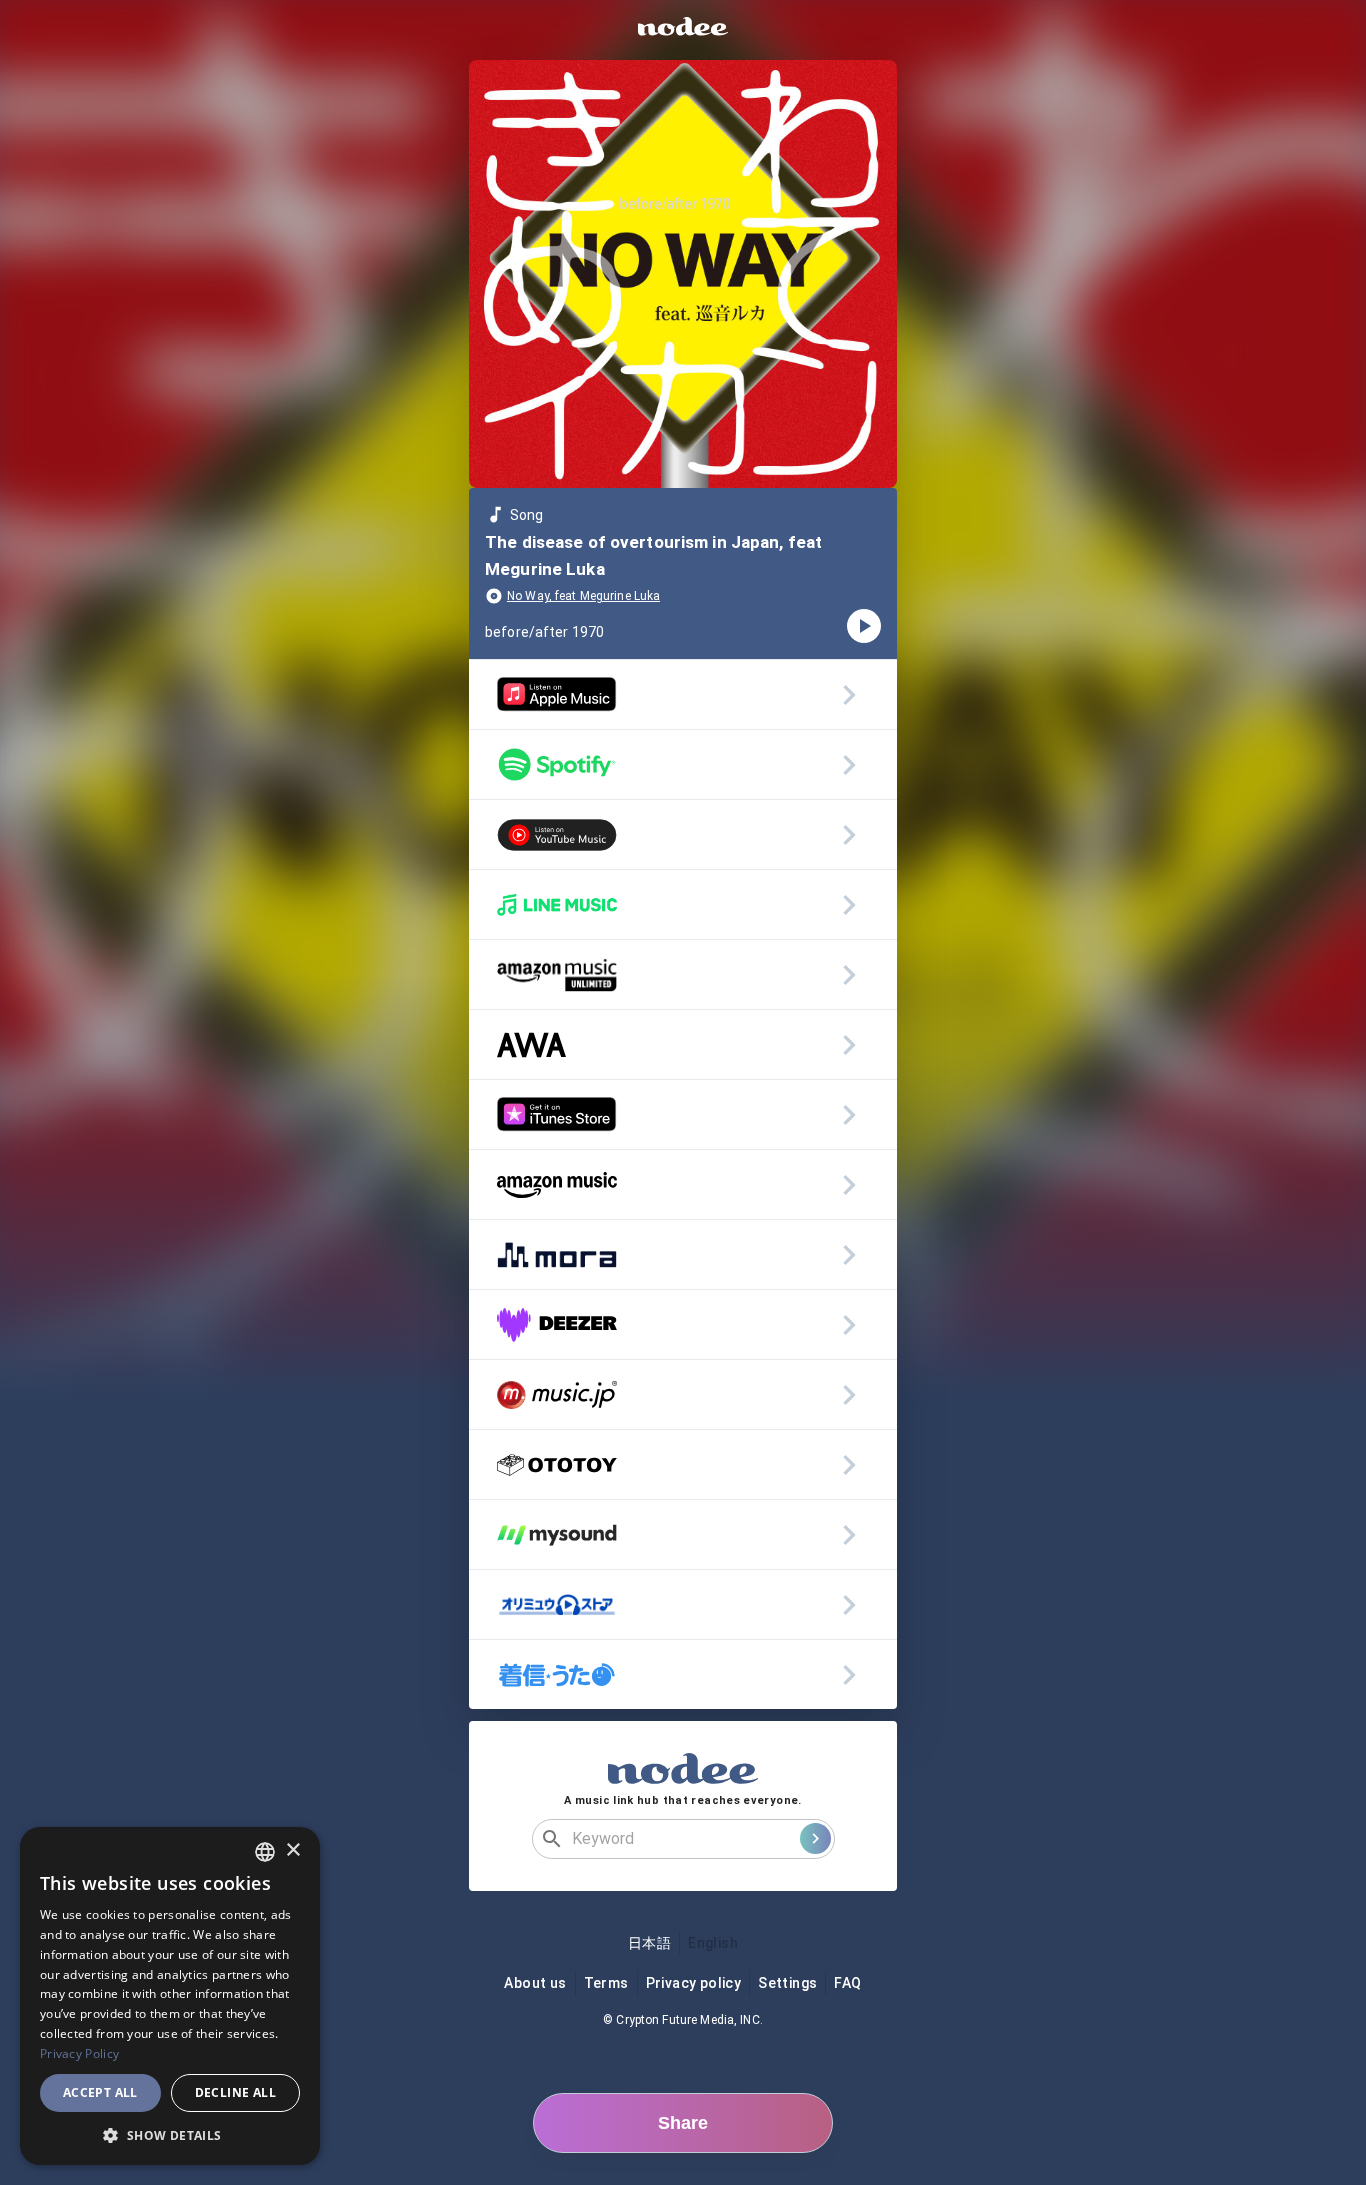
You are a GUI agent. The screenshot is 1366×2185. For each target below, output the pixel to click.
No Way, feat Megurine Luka (583, 596)
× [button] (292, 1850)
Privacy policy (694, 1983)
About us (535, 1983)
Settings (787, 1983)
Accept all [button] (100, 2092)
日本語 (649, 1943)
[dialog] (170, 1996)
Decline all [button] (235, 2092)
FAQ (847, 1983)
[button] (170, 2135)
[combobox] (265, 1852)
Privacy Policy (79, 2053)
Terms (606, 1983)
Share (683, 2123)
